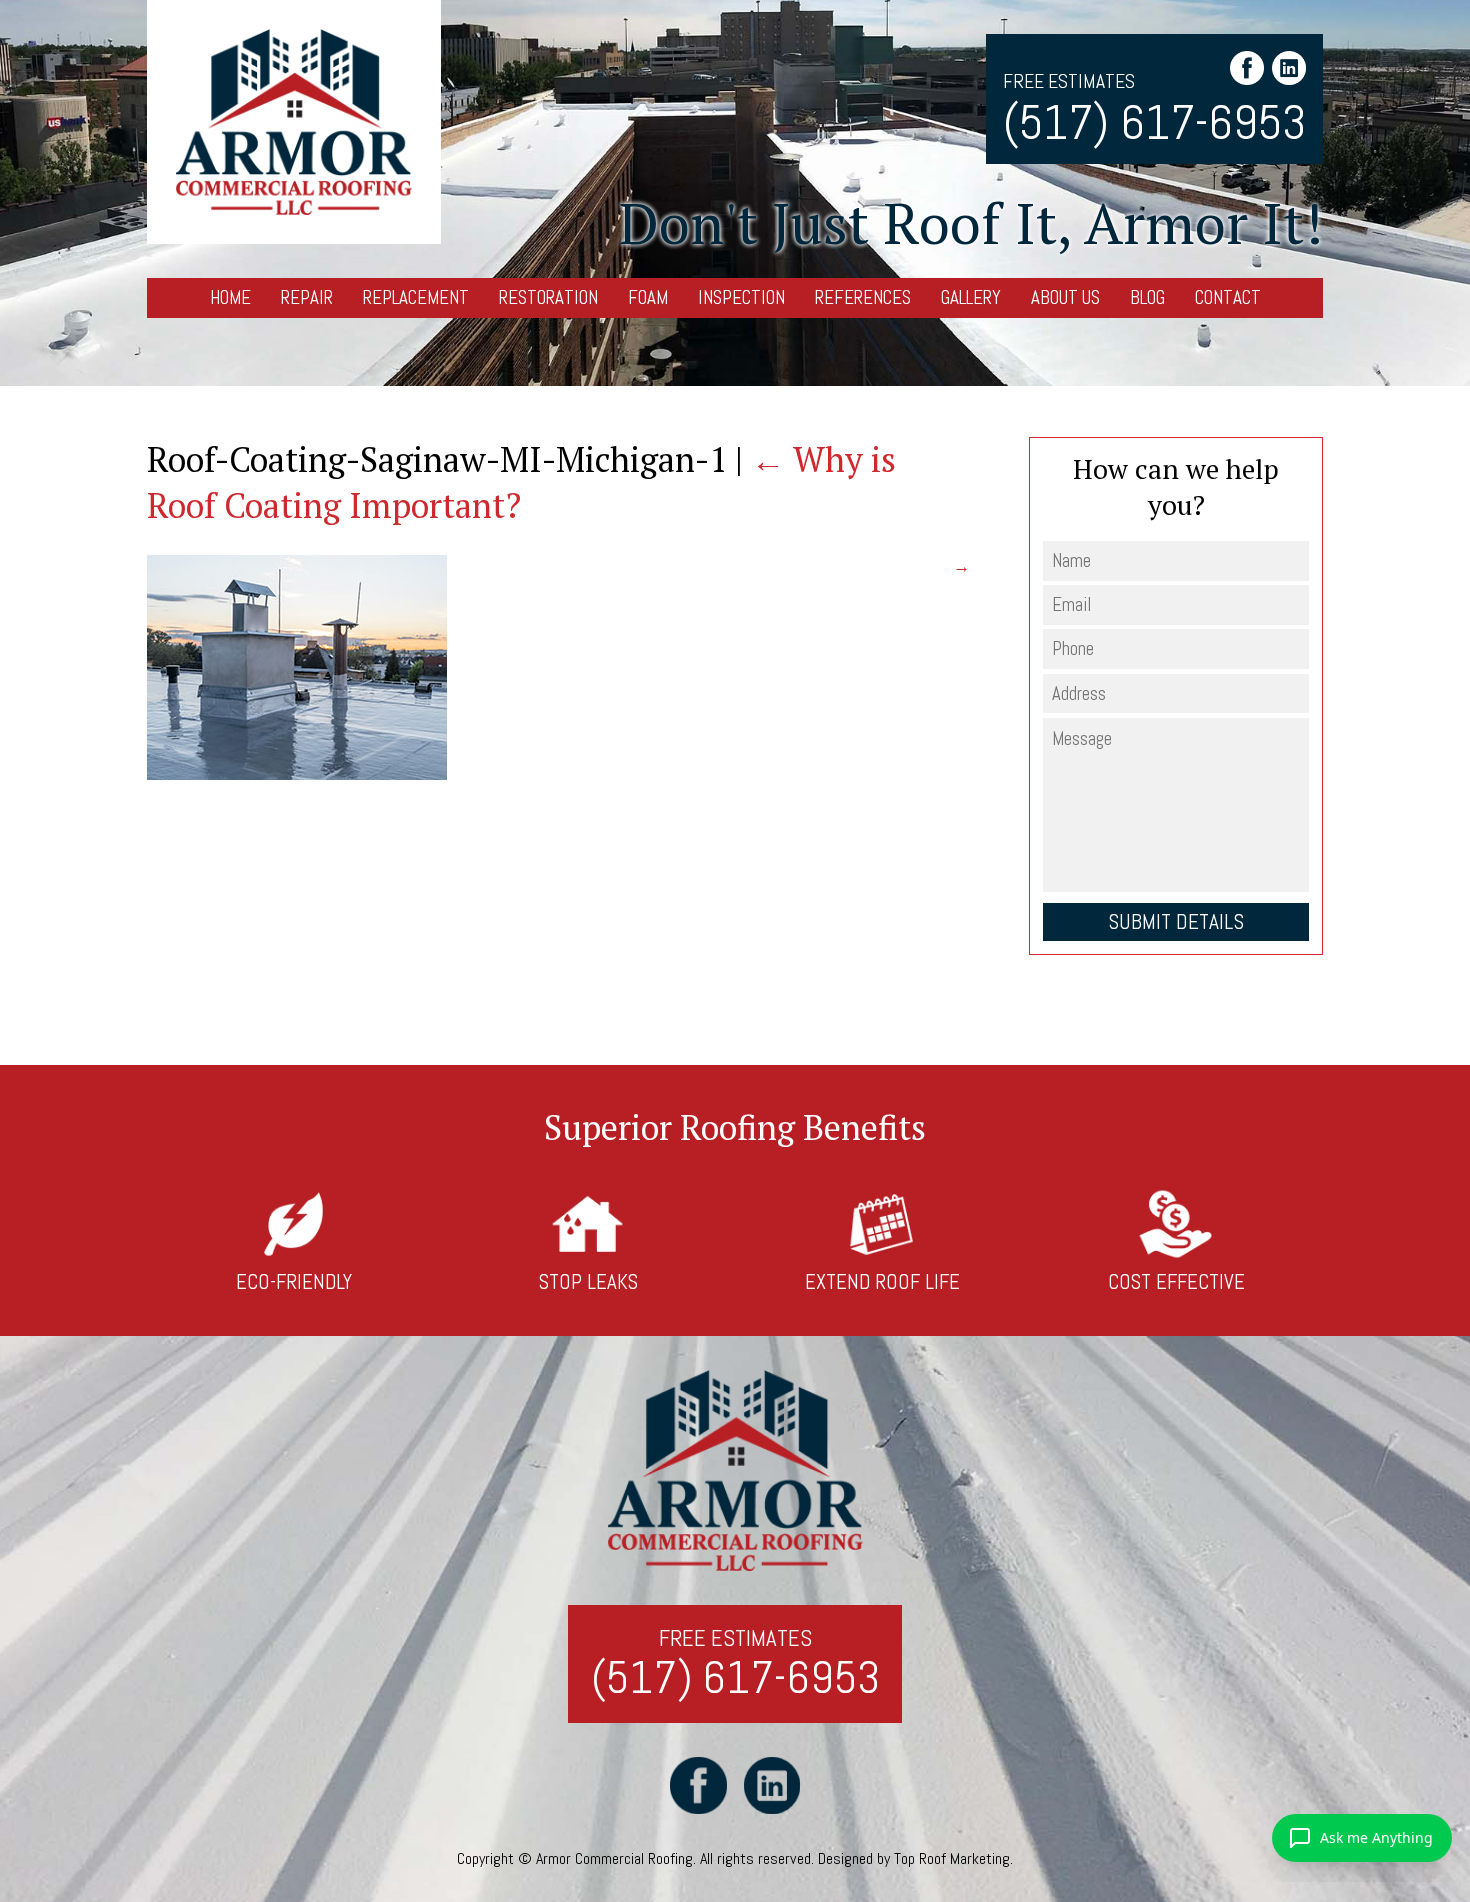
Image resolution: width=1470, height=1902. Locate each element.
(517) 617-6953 (1154, 122)
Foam (648, 297)
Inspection (741, 297)
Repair (307, 297)
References (863, 297)
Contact (1228, 297)
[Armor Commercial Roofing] (293, 122)
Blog (1147, 297)
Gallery (971, 297)
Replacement (416, 297)
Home (230, 297)
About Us (1065, 297)
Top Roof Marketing (952, 1858)
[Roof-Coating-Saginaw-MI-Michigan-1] (297, 774)
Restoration (548, 297)
